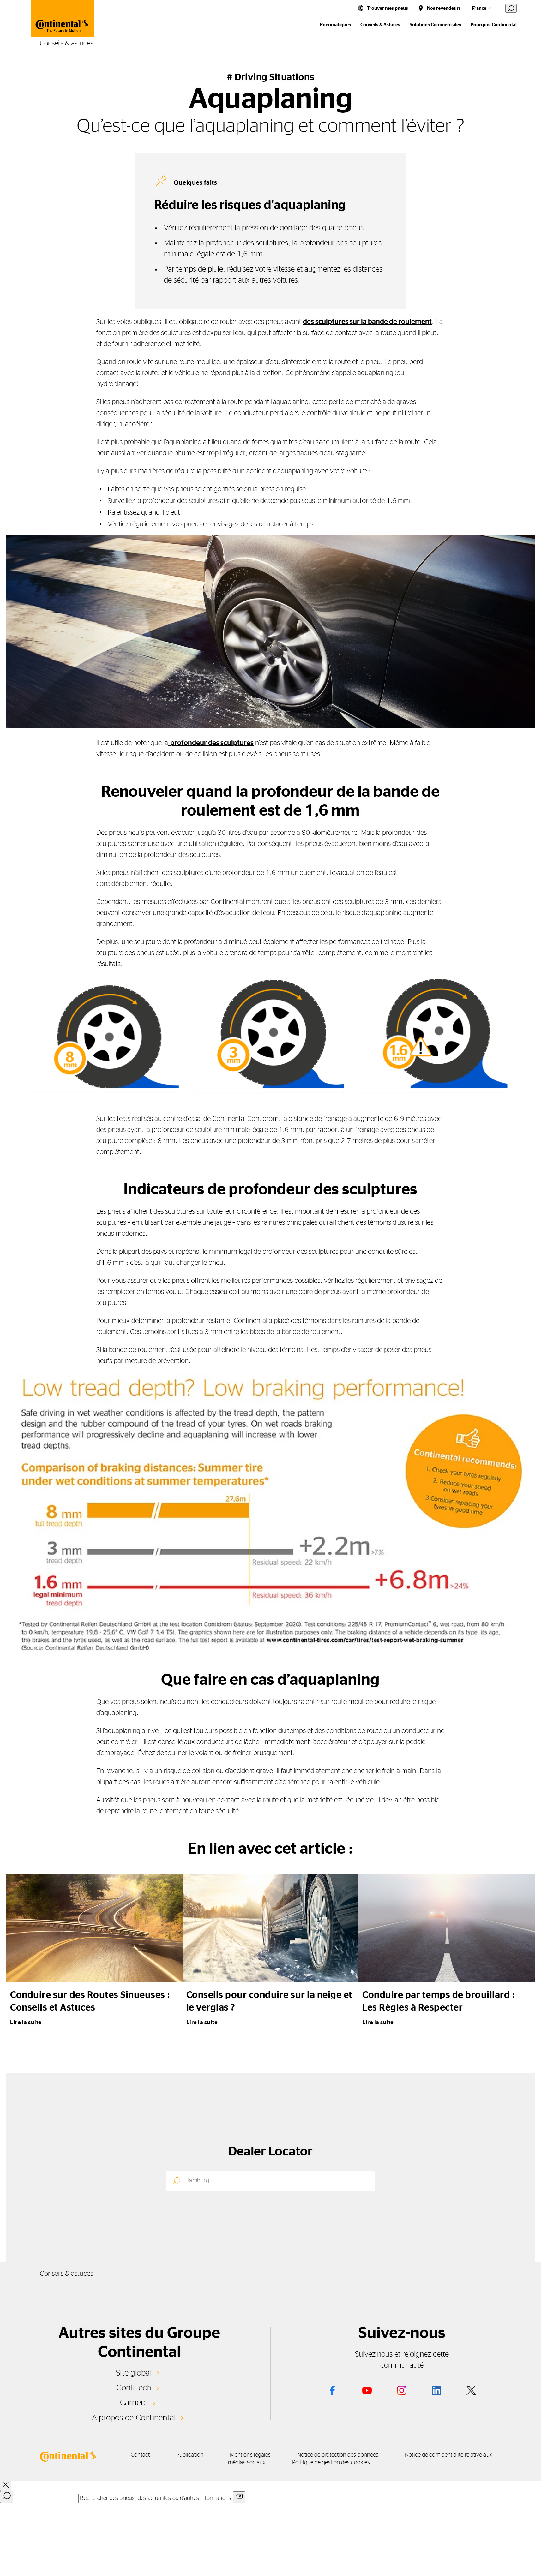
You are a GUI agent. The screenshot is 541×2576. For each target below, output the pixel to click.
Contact (140, 2455)
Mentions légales (250, 2455)
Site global (134, 2373)
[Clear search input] (239, 2497)
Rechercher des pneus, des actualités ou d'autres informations (156, 2498)
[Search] (7, 2497)
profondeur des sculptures (211, 743)
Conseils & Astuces (380, 25)
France (479, 8)
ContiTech (134, 2388)
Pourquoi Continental (494, 25)
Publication (190, 2455)
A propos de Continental (134, 2418)
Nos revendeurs (444, 8)
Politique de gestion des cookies (331, 2463)
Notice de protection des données (338, 2455)
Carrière (134, 2403)
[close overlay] (6, 2486)
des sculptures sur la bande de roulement (367, 322)
